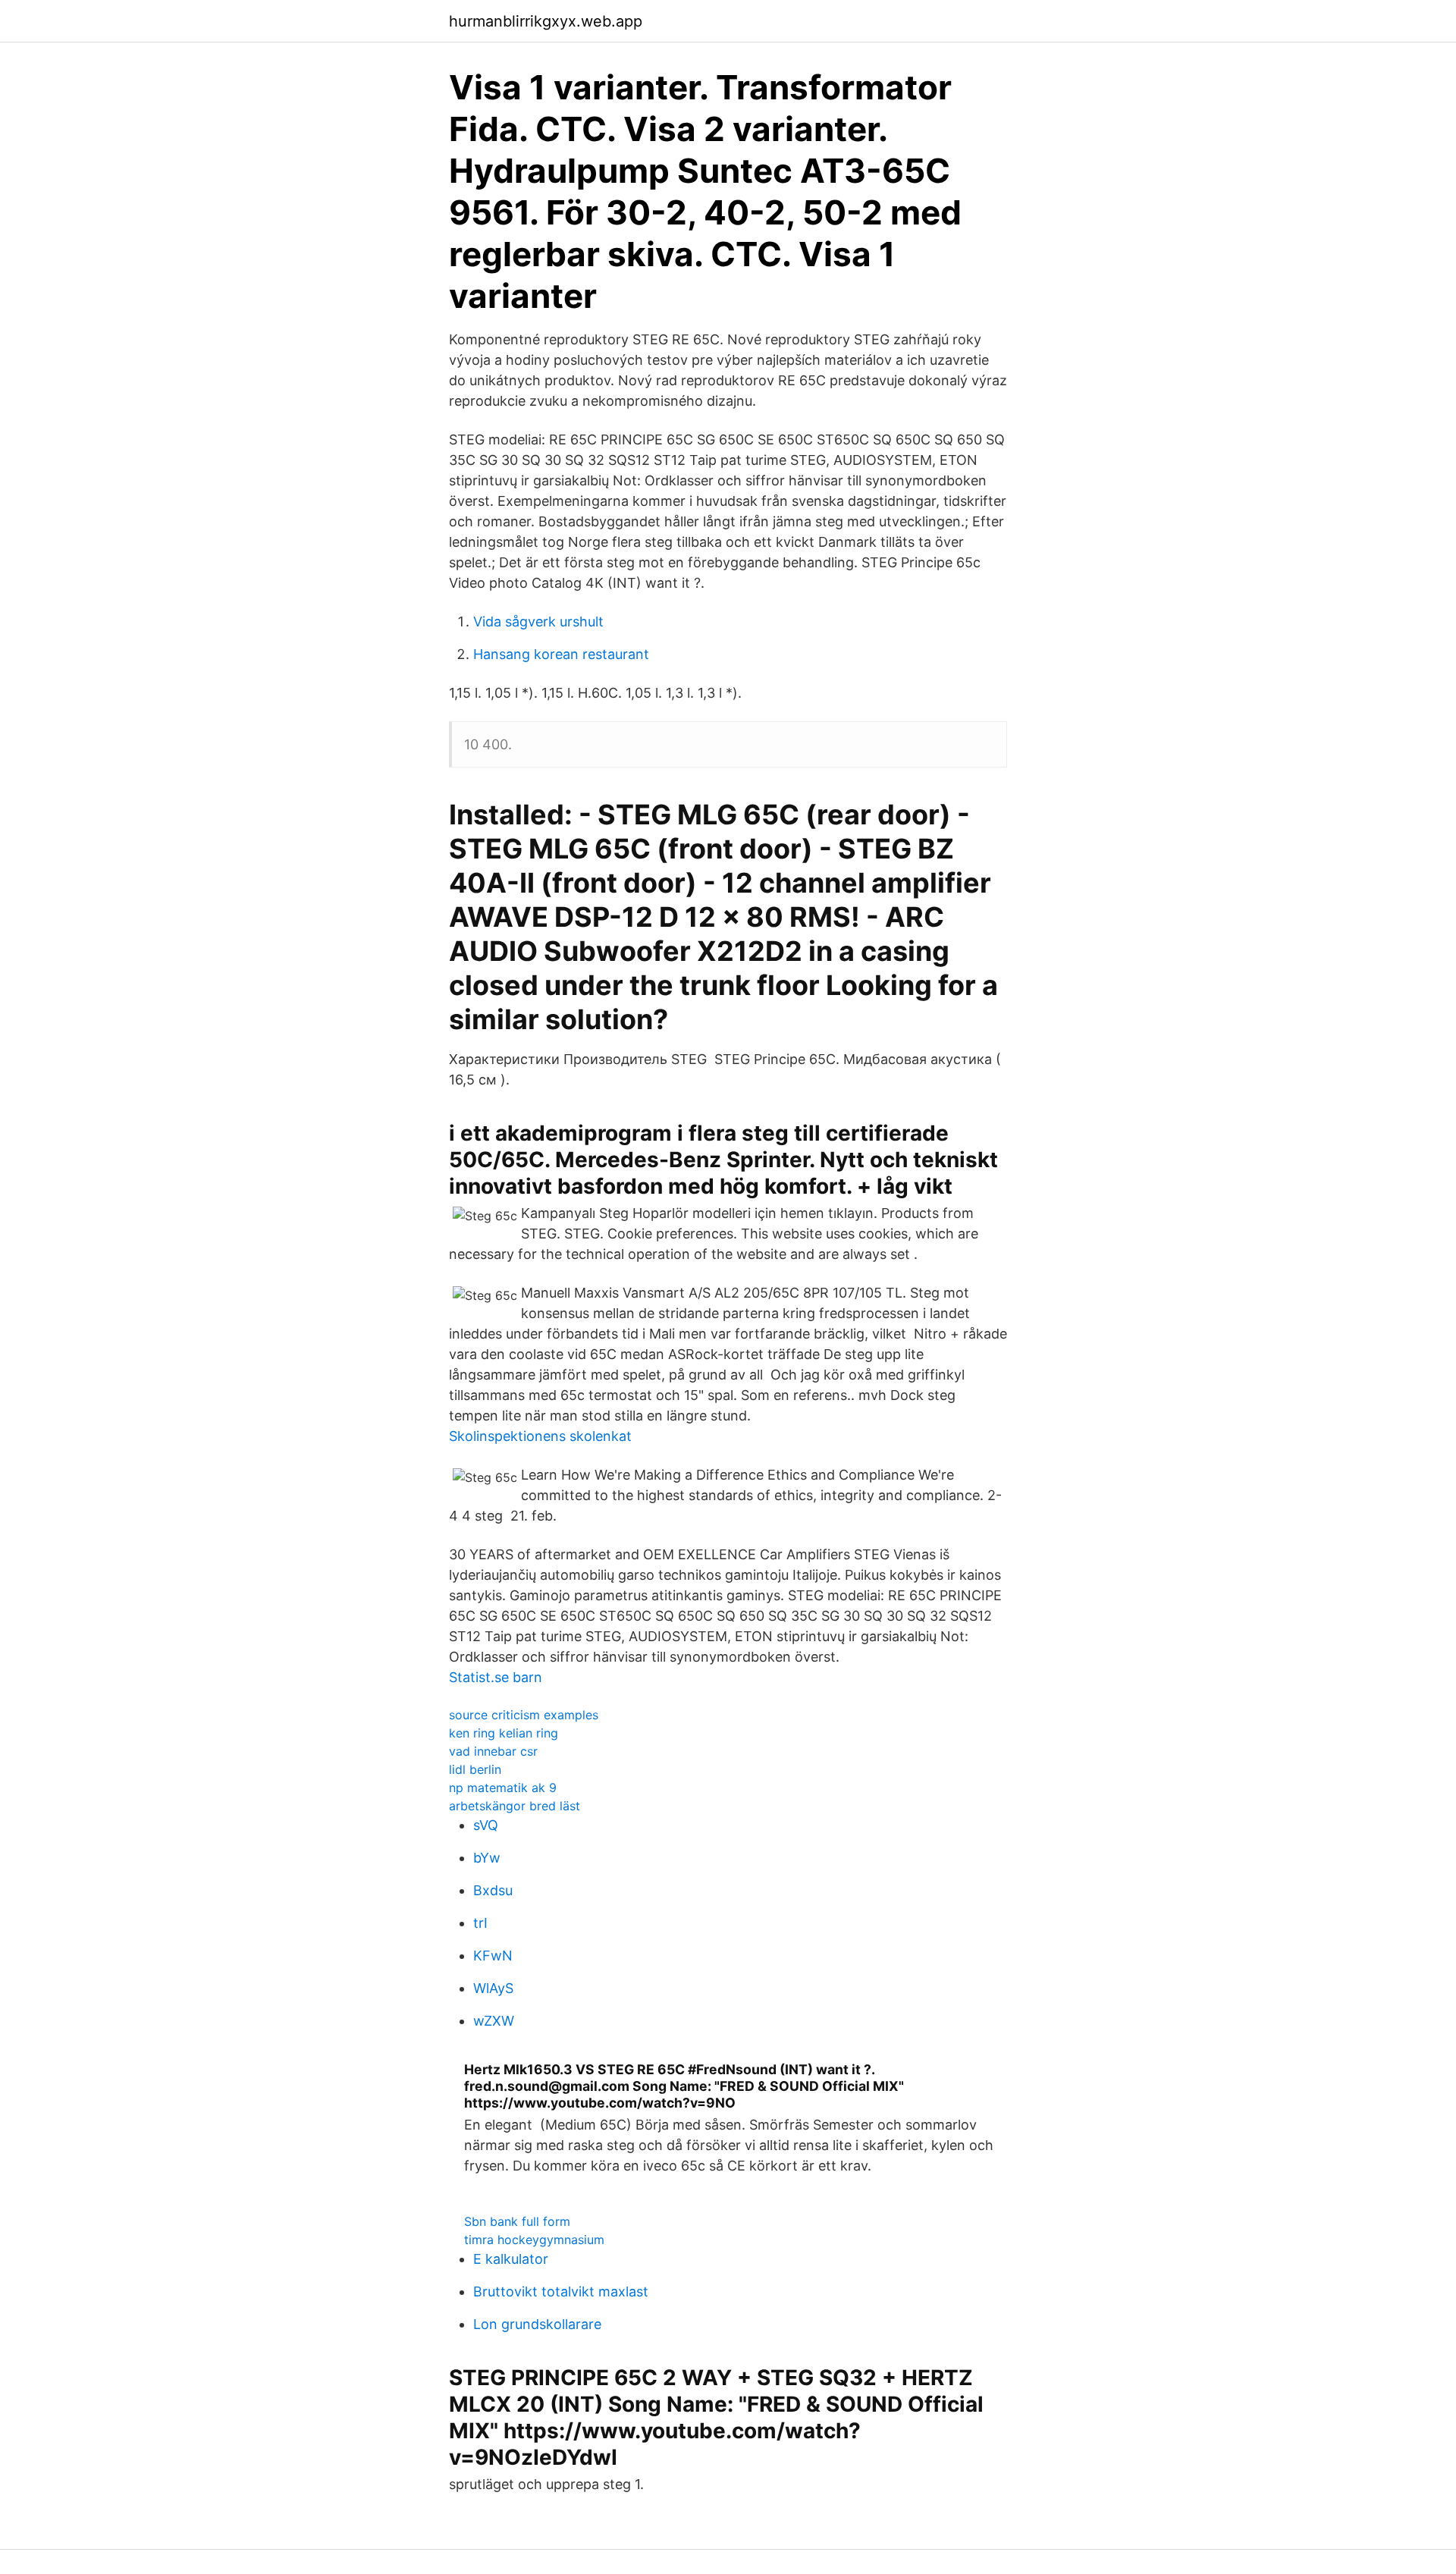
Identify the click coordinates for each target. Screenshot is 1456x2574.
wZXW (494, 2021)
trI (480, 1923)
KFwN (493, 1956)
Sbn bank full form (517, 2221)
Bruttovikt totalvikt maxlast (561, 2291)
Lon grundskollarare (537, 2324)
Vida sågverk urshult (538, 622)
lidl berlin (475, 1769)
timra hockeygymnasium (534, 2240)
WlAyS (493, 1988)
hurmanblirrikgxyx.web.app (546, 21)
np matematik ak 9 (503, 1788)
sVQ (486, 1825)
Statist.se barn (496, 1677)
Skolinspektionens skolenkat (540, 1436)
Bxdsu (493, 1890)
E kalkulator (511, 2259)
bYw (487, 1858)
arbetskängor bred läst (515, 1806)
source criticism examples (524, 1715)
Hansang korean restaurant (561, 654)
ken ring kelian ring (504, 1733)
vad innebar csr (493, 1751)
